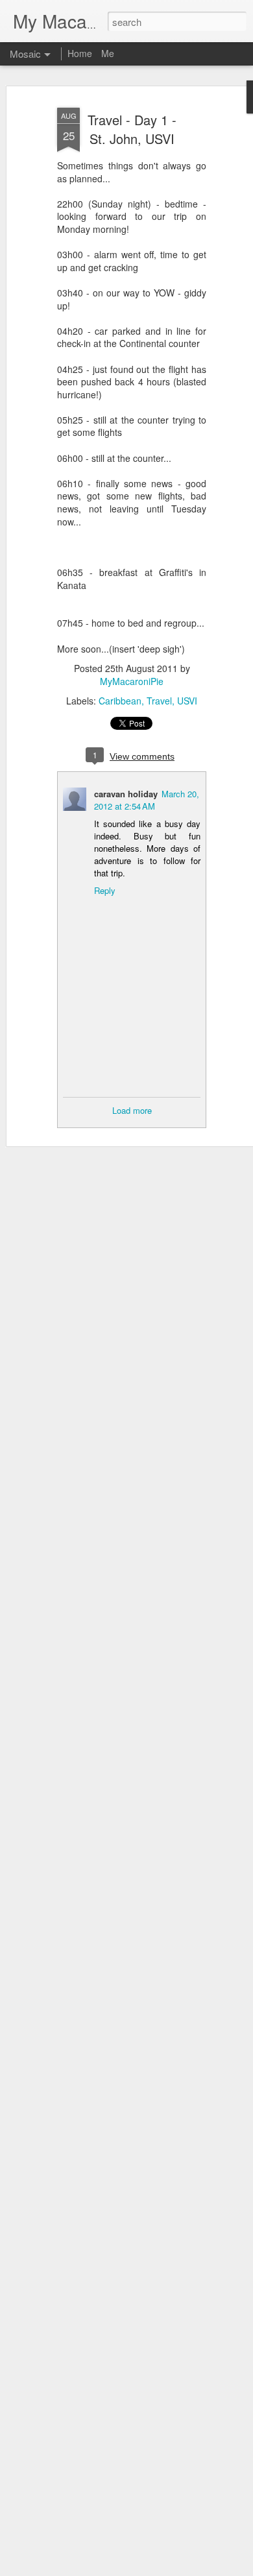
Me (108, 53)
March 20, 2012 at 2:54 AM (147, 800)
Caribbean (120, 701)
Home (80, 53)
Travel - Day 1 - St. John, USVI (132, 129)
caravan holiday (126, 794)
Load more (132, 1110)
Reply (105, 890)
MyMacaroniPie (132, 681)
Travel (159, 701)
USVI (187, 701)
